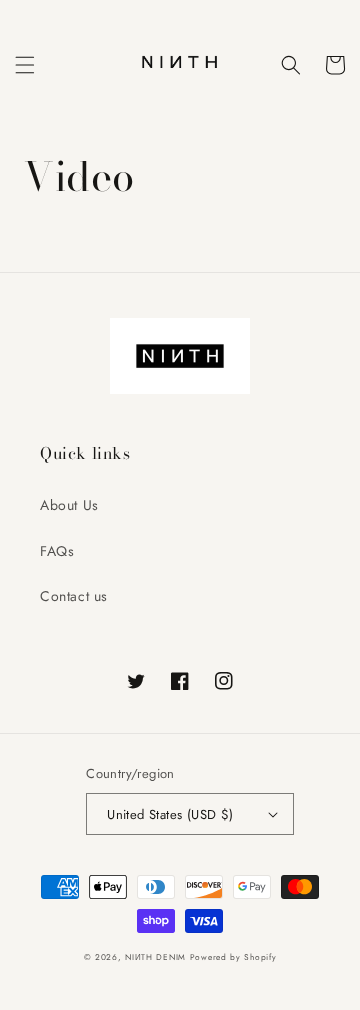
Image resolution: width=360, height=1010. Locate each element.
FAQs (57, 551)
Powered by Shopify (233, 957)
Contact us (74, 596)
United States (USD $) (170, 814)
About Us (69, 505)
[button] (25, 65)
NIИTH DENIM (155, 957)
